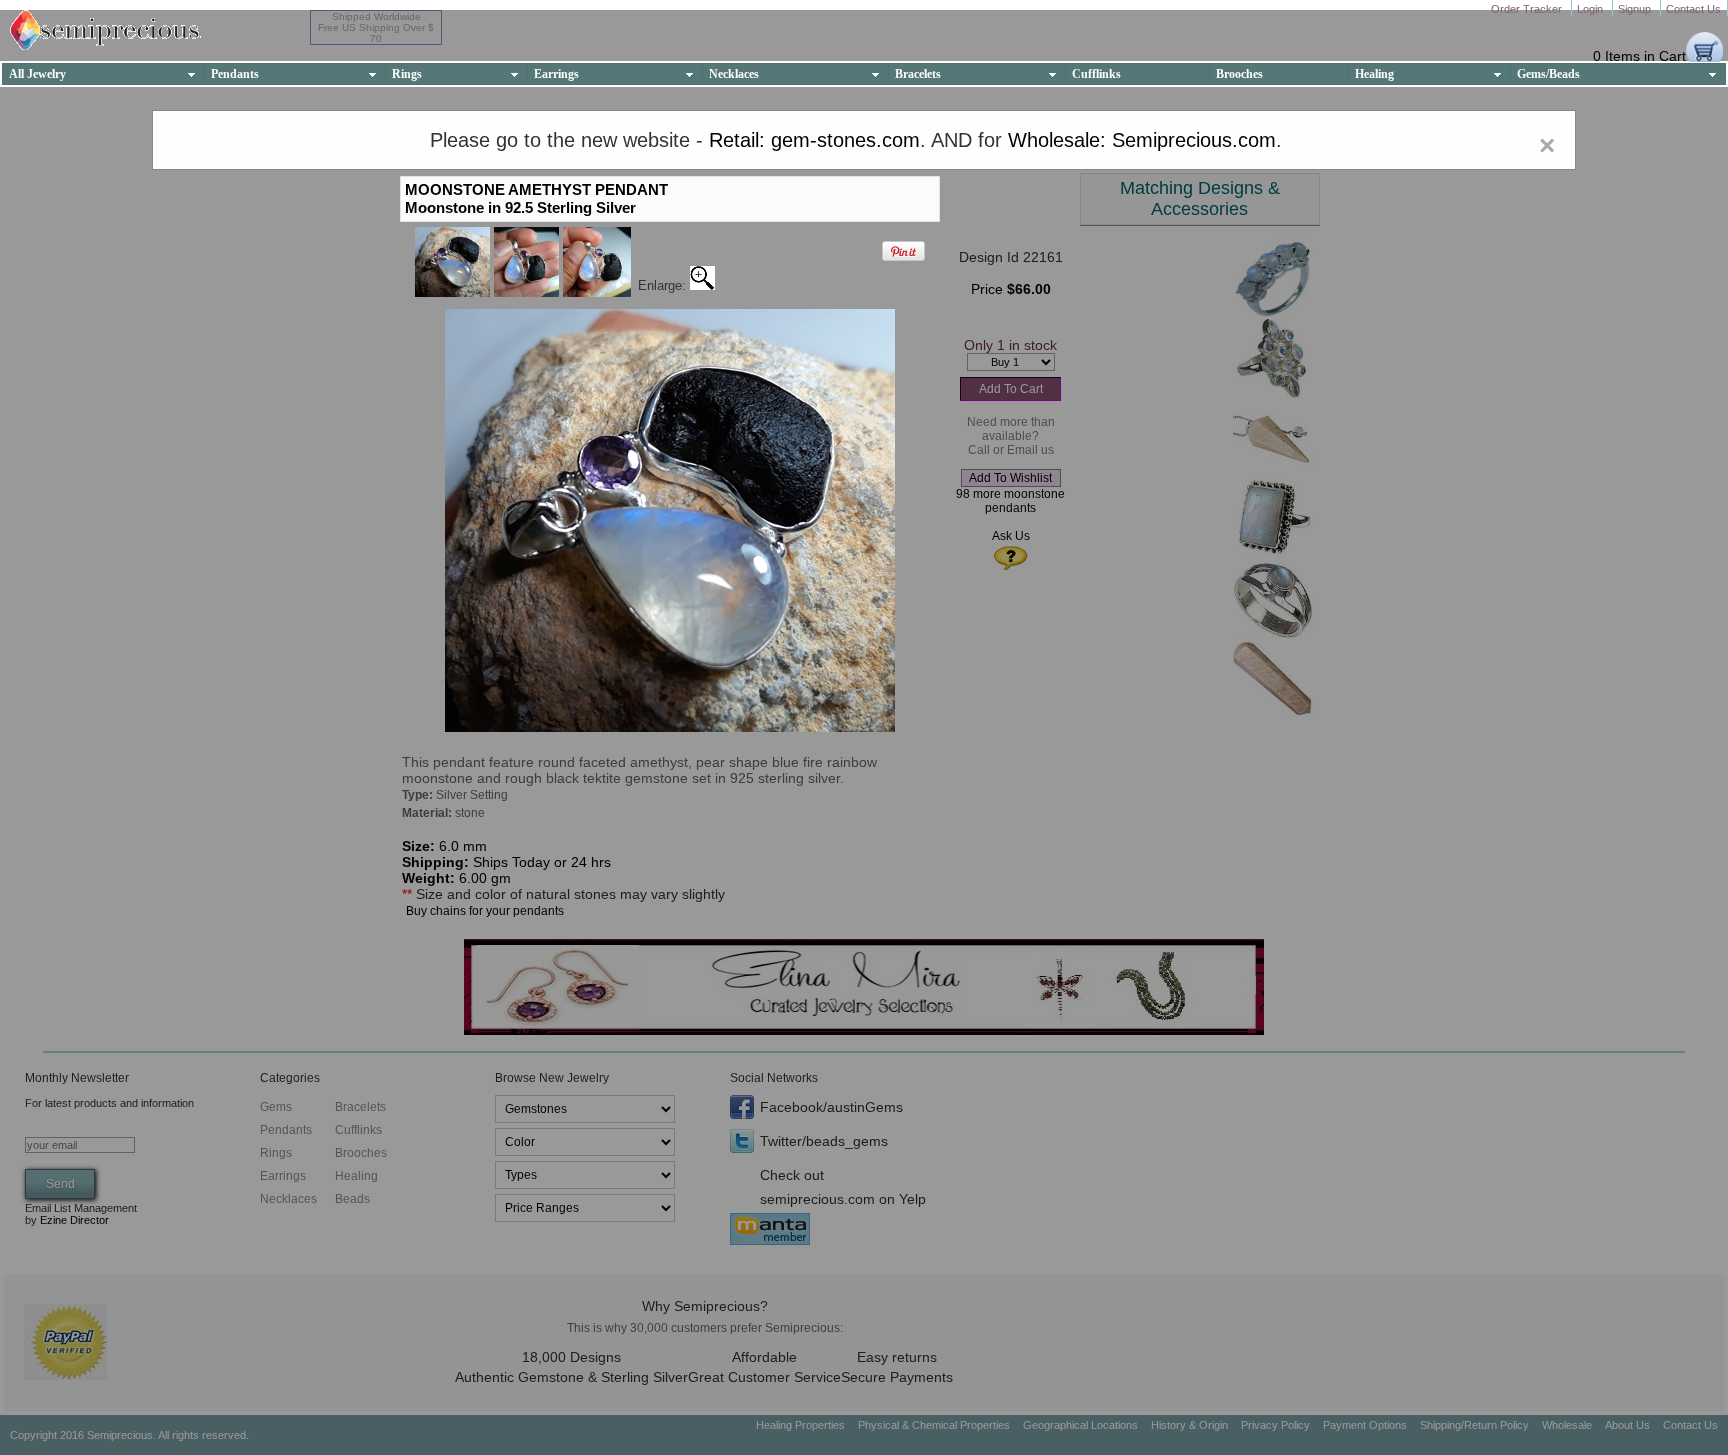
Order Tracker (1528, 9)
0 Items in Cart (1639, 56)
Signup (1636, 9)
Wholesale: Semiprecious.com (1142, 140)
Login (1591, 9)
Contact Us (1693, 9)
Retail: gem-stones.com (814, 140)
